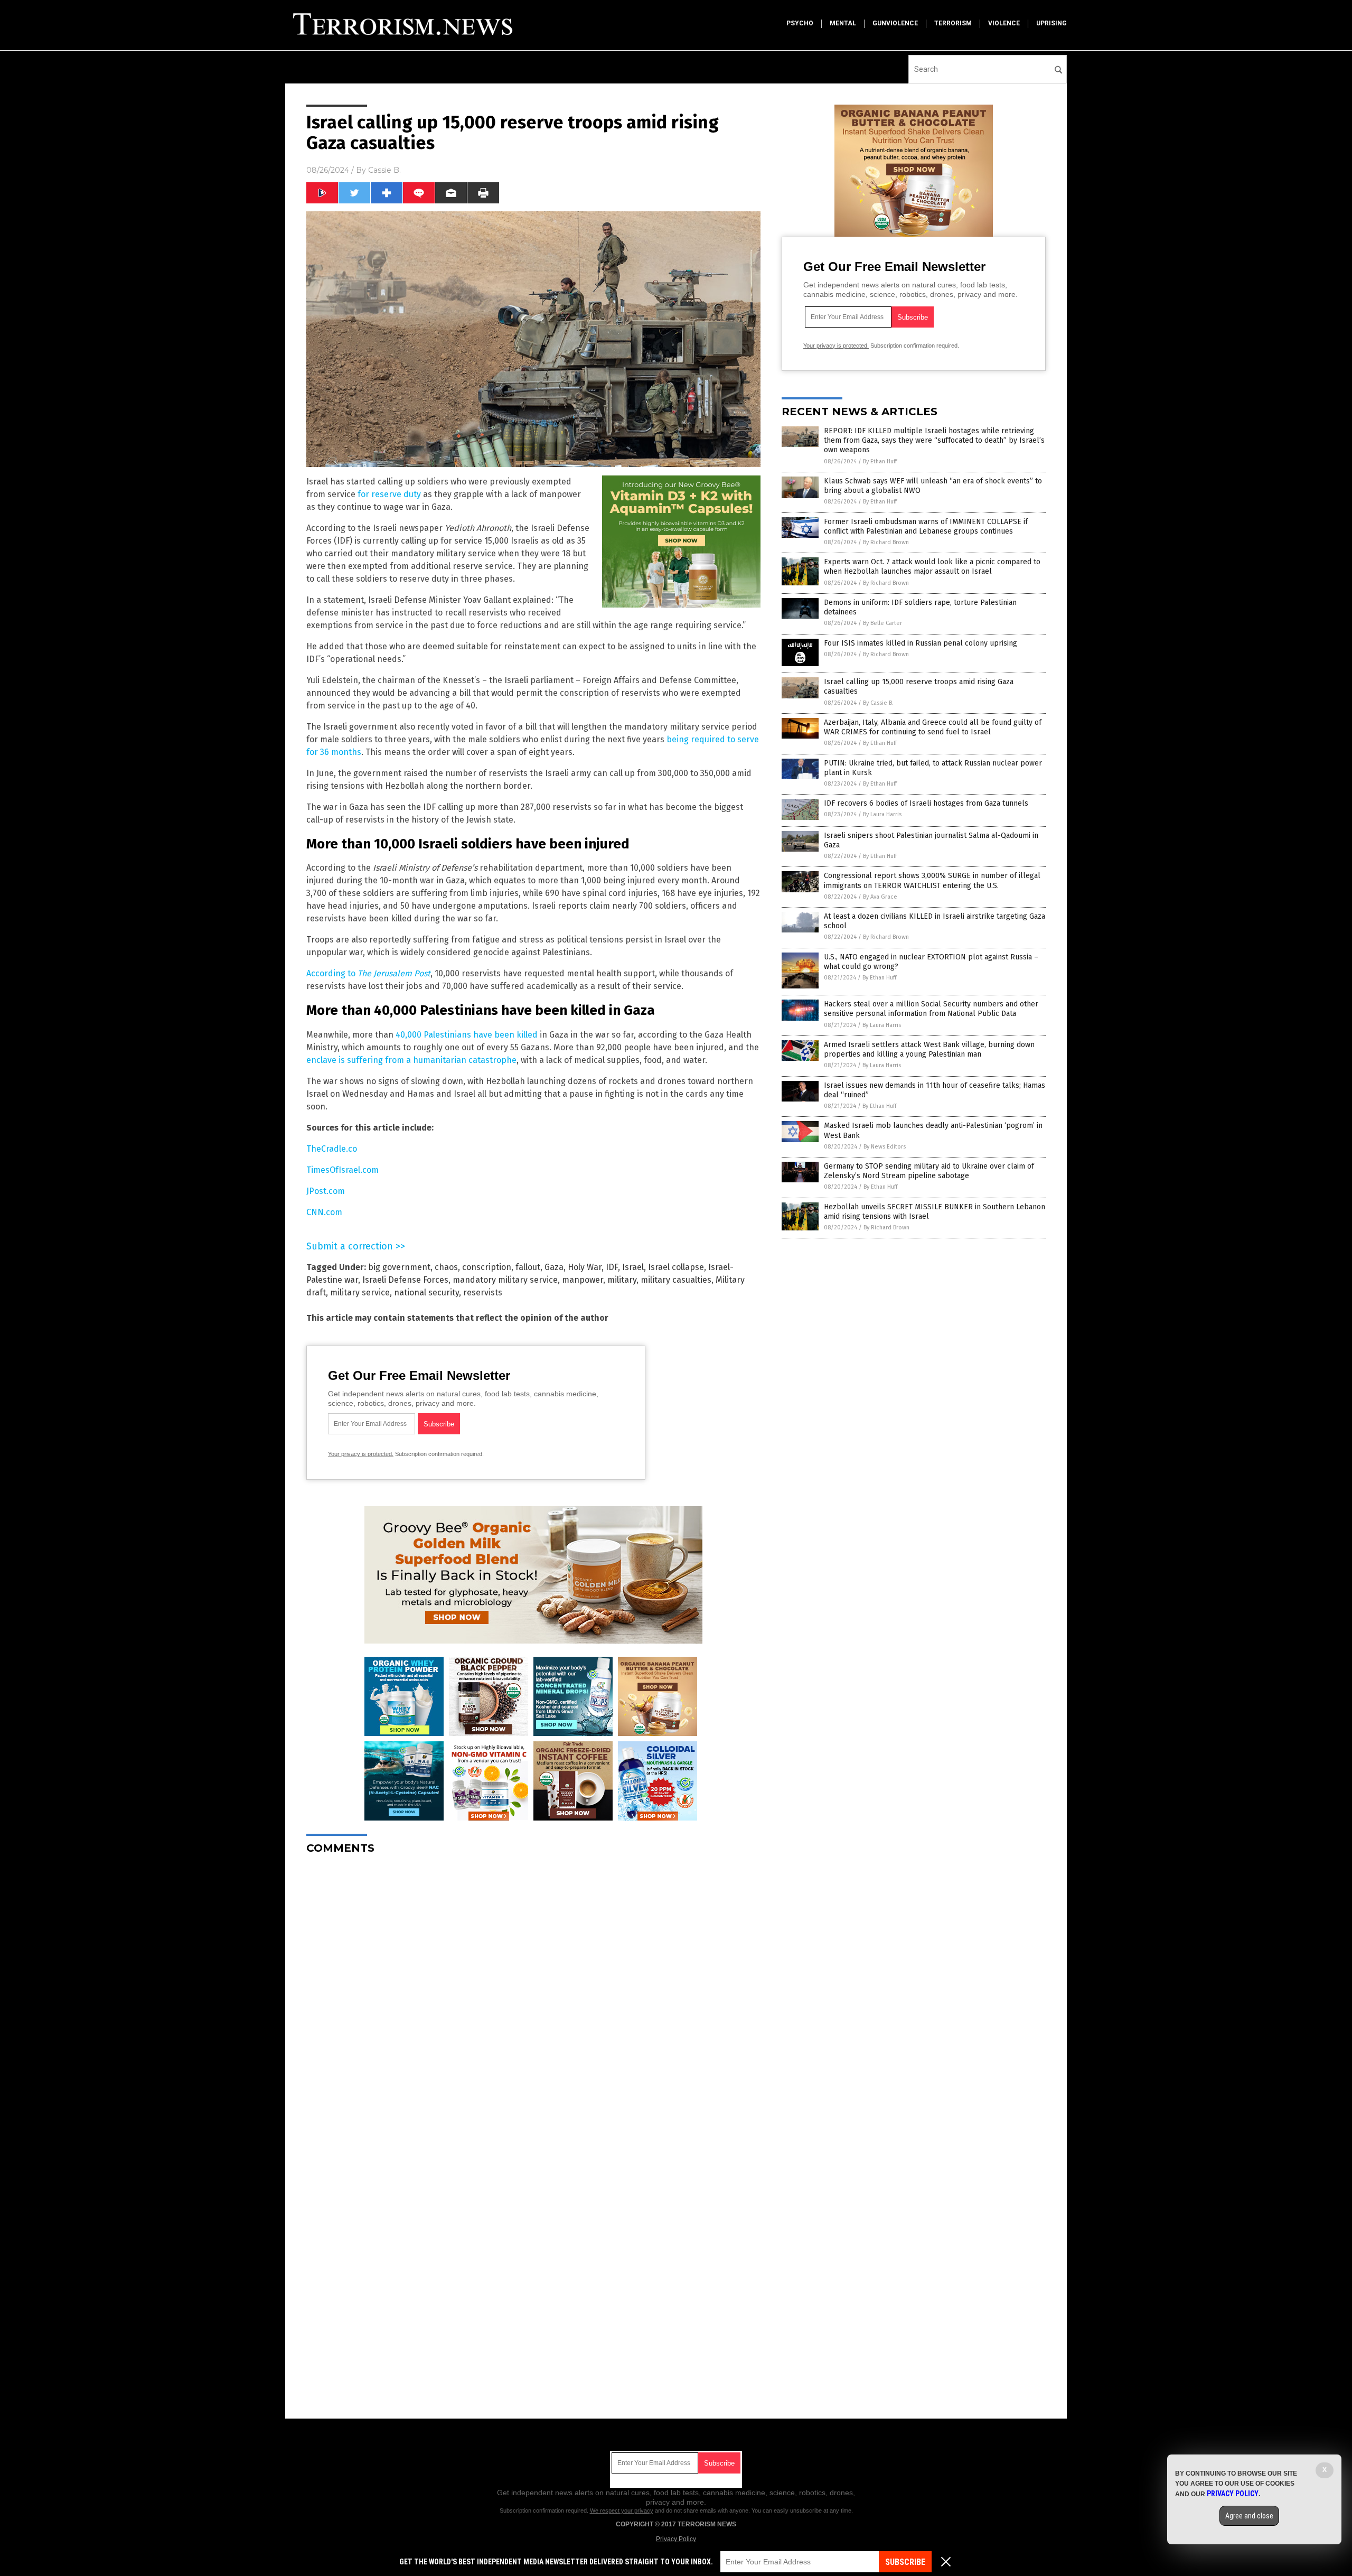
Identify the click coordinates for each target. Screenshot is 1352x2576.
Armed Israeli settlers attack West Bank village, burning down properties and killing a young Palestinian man (929, 1049)
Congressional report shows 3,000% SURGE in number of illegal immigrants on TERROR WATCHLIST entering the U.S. (932, 880)
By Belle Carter (882, 623)
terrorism (953, 23)
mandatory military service (505, 1280)
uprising (1051, 23)
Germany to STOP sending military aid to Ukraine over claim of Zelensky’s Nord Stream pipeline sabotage (929, 1171)
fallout (528, 1267)
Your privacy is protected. (361, 1454)
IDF (612, 1267)
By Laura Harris (882, 814)
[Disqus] (533, 1995)
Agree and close (1249, 2516)
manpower (583, 1280)
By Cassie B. (878, 703)
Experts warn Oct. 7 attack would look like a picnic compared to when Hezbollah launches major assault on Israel (932, 567)
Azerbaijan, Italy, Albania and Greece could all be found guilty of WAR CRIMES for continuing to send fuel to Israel (933, 727)
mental (843, 23)
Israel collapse (676, 1267)
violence (1004, 23)
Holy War (585, 1267)
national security (426, 1292)
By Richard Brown (886, 542)
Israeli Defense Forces (405, 1280)
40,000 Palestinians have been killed (467, 1035)
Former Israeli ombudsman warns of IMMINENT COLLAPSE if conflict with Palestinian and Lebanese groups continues (926, 526)
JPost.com (326, 1191)
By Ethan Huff (880, 461)
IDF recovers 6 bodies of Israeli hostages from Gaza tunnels (926, 803)
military (622, 1280)
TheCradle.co (332, 1149)
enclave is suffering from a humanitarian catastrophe (411, 1060)
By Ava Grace (880, 897)
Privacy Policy (676, 2539)
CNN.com (324, 1212)
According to (368, 973)
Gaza (554, 1267)
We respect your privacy (622, 2510)
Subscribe (905, 2562)
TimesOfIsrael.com (342, 1170)
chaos (446, 1267)
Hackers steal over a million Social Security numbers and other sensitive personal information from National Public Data (931, 1009)
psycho (800, 23)
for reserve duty (389, 494)
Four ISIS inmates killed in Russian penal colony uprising (921, 643)
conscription (487, 1267)
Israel (633, 1267)
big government (399, 1267)
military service (360, 1292)
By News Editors (885, 1147)
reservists (483, 1292)
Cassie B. (384, 170)
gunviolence (895, 23)
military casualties (676, 1280)
